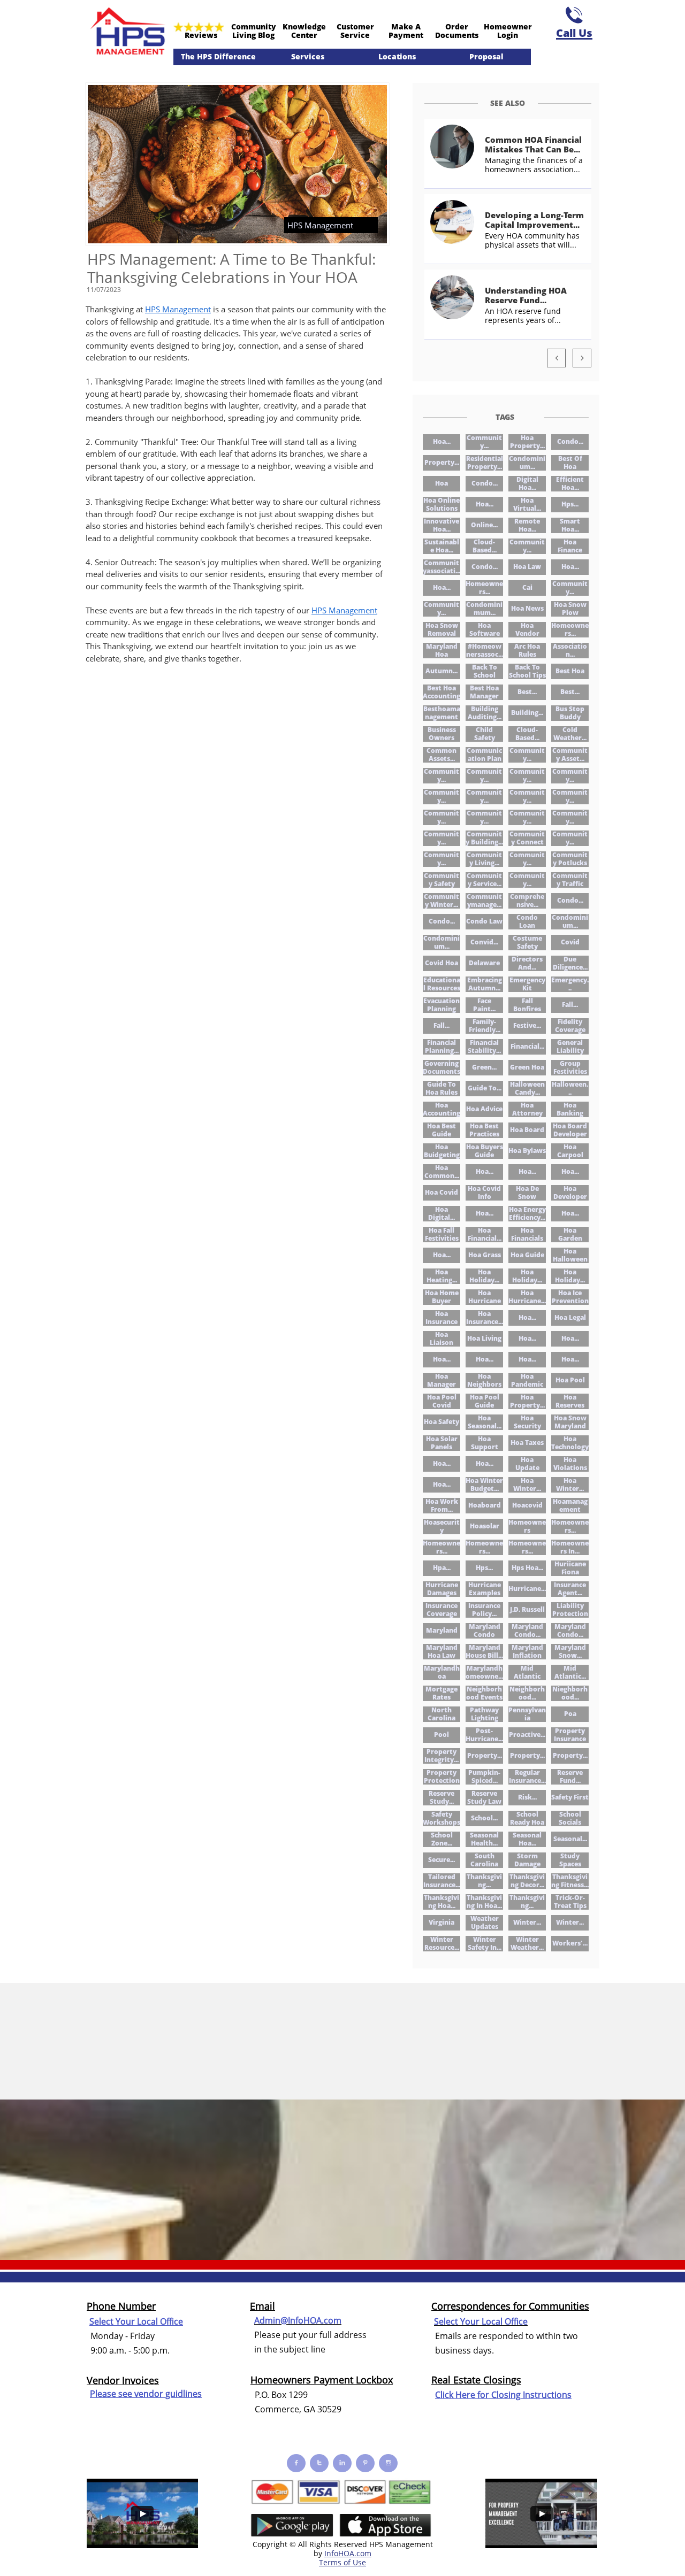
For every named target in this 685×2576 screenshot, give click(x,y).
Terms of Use (342, 2562)
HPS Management (178, 309)
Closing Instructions (531, 2395)
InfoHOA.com (348, 2553)
